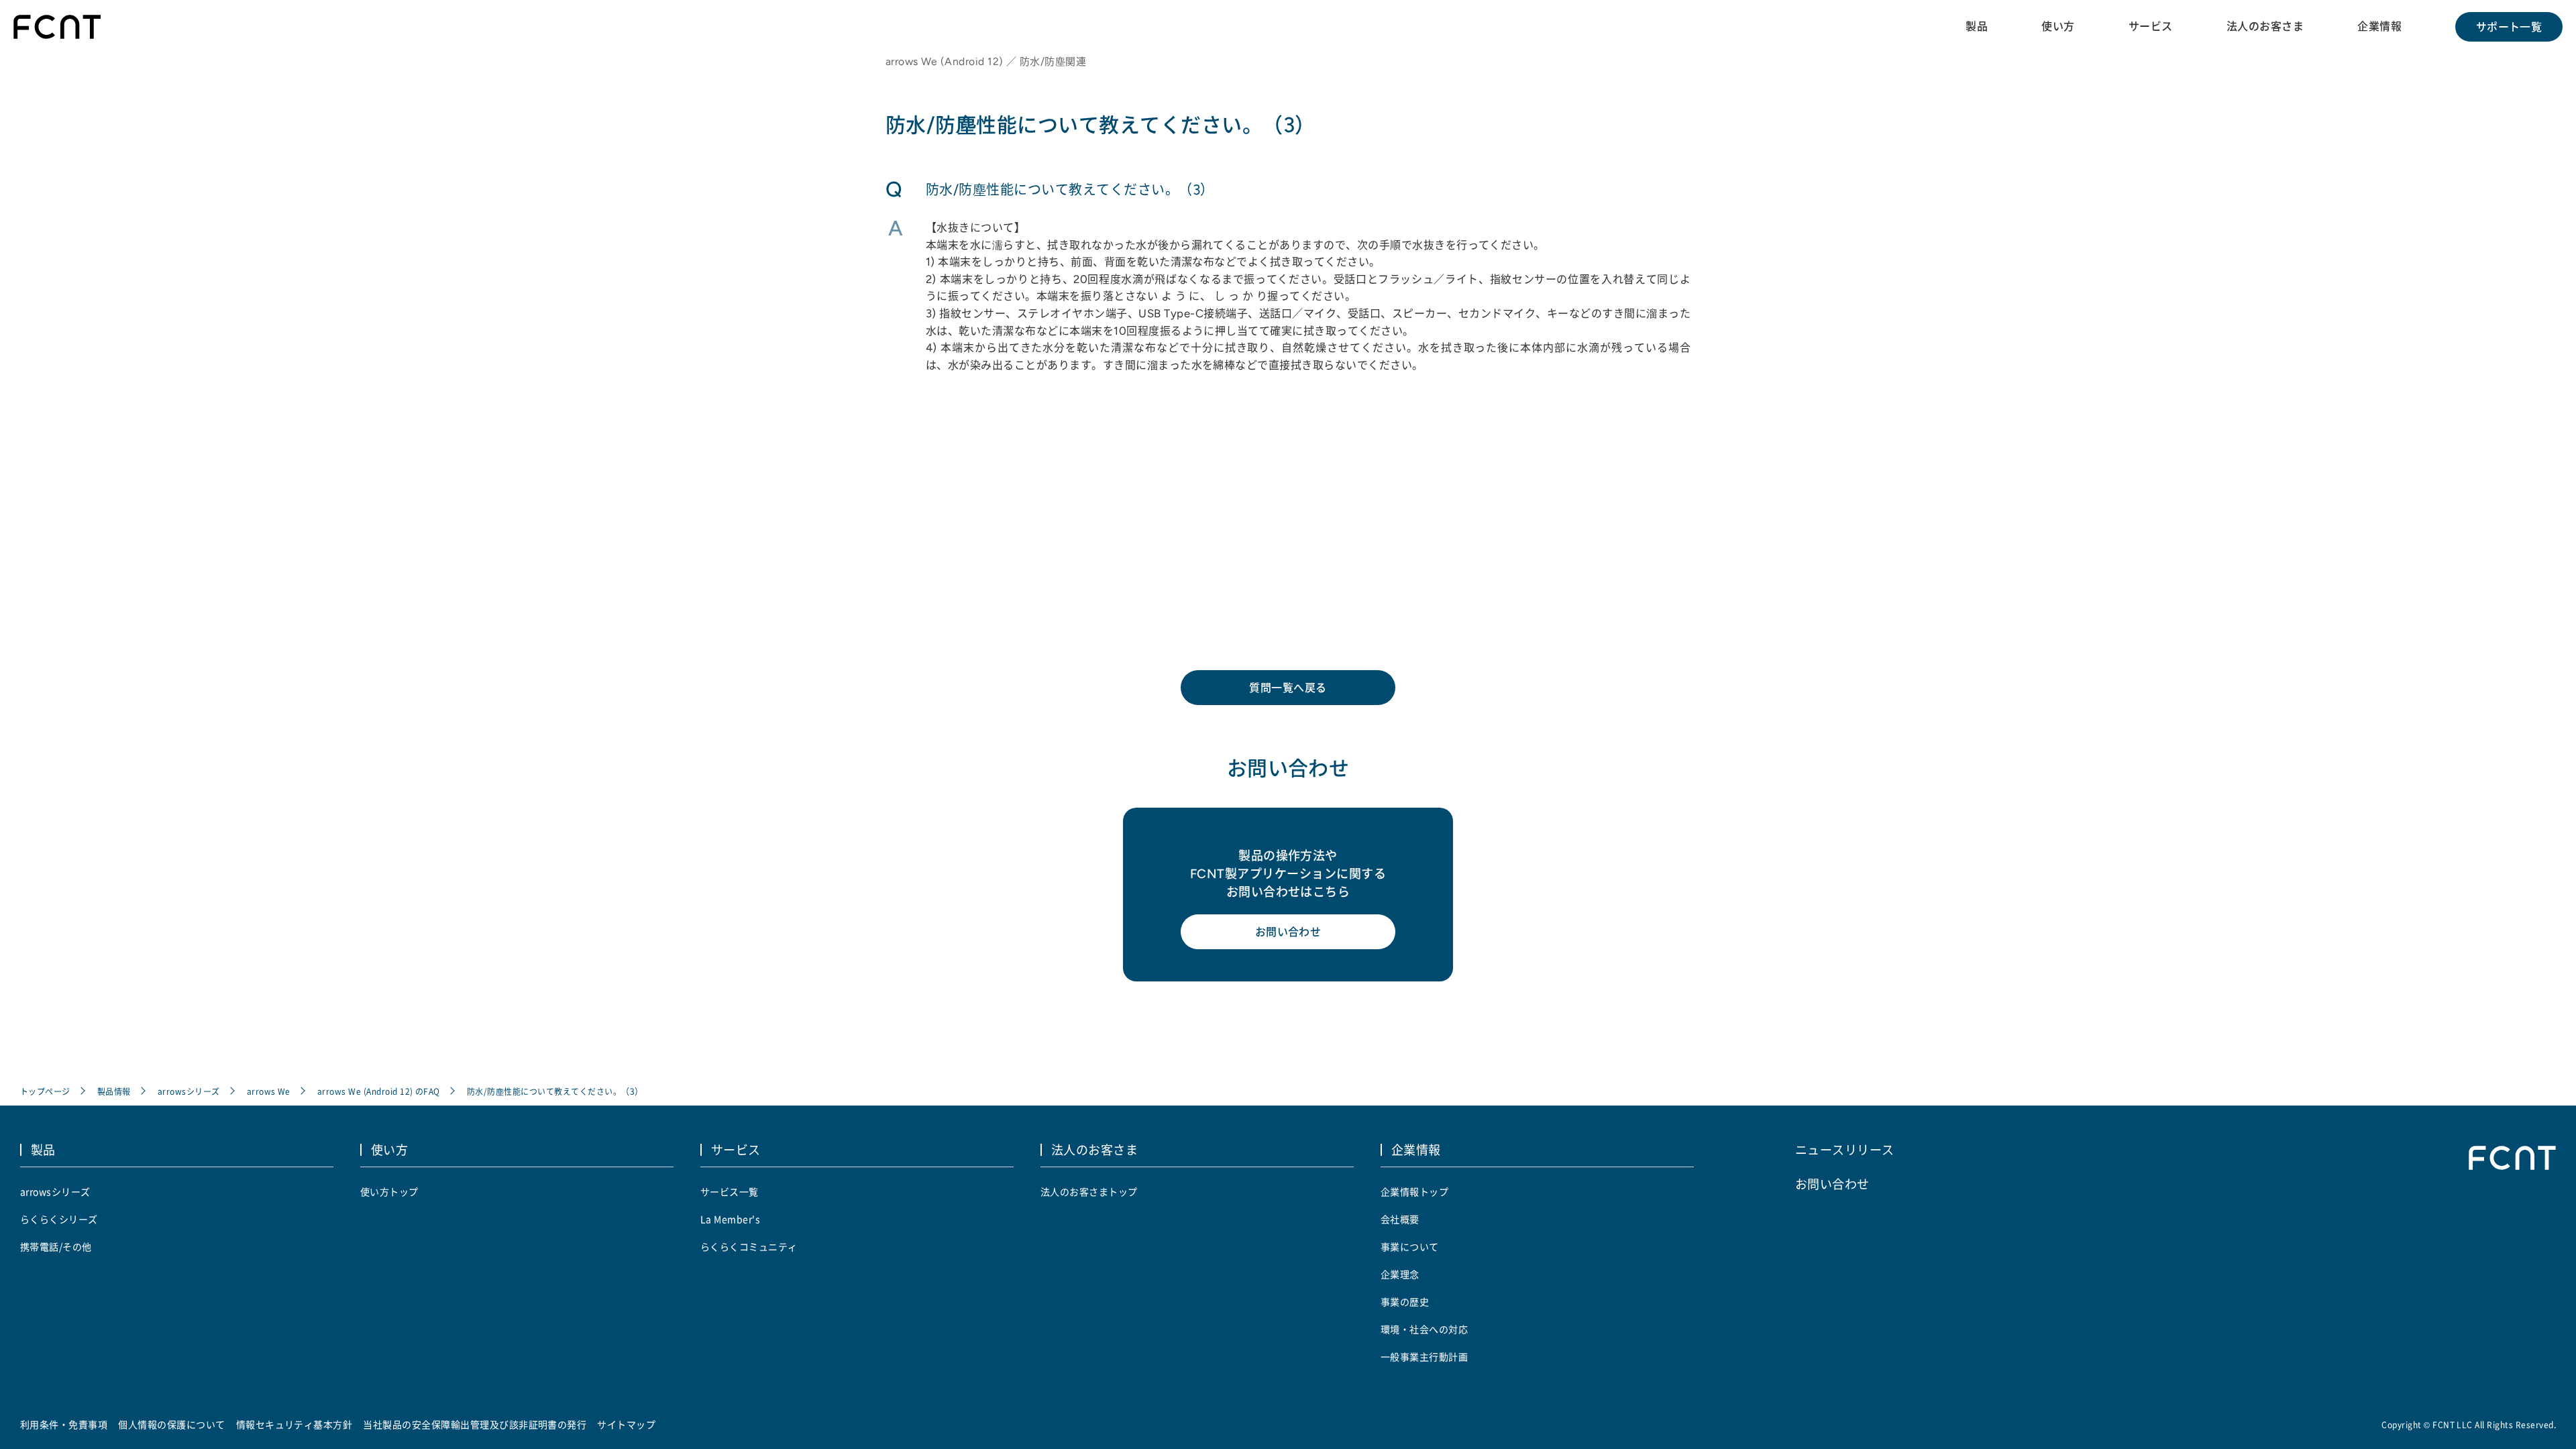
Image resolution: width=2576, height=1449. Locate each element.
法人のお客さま (2265, 26)
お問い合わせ (1288, 932)
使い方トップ (389, 1191)
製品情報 (114, 1091)
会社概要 (1400, 1219)
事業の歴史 (1405, 1301)
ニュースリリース (1845, 1149)
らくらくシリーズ (59, 1219)
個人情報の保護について (171, 1424)
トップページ (45, 1091)
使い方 (2058, 26)
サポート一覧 (2509, 27)
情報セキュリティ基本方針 (294, 1424)
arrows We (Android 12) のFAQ (379, 1091)
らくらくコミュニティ (749, 1246)
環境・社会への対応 (1424, 1329)
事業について (1410, 1246)
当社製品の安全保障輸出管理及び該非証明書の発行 (475, 1424)
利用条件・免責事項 (64, 1424)
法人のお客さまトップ (1089, 1191)
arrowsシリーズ (189, 1091)
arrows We (269, 1091)
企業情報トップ (1414, 1191)
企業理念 (1400, 1274)
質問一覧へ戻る (1288, 688)
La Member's (730, 1219)
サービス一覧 (730, 1191)
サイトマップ (626, 1424)
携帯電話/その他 (56, 1246)
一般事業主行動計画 (1424, 1356)
